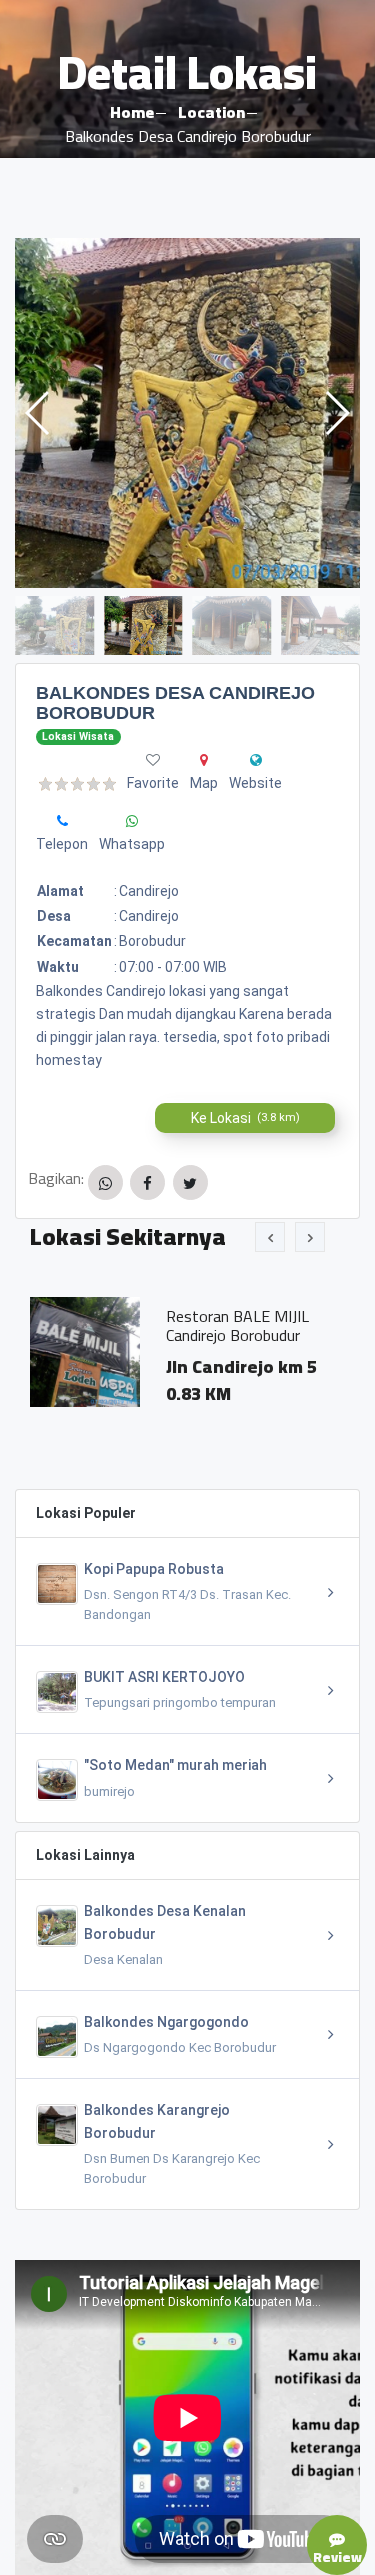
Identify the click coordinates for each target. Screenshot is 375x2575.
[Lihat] (187, 413)
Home (132, 112)
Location (211, 112)
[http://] (256, 760)
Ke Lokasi (245, 1118)
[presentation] (270, 1237)
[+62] (62, 821)
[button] (336, 413)
